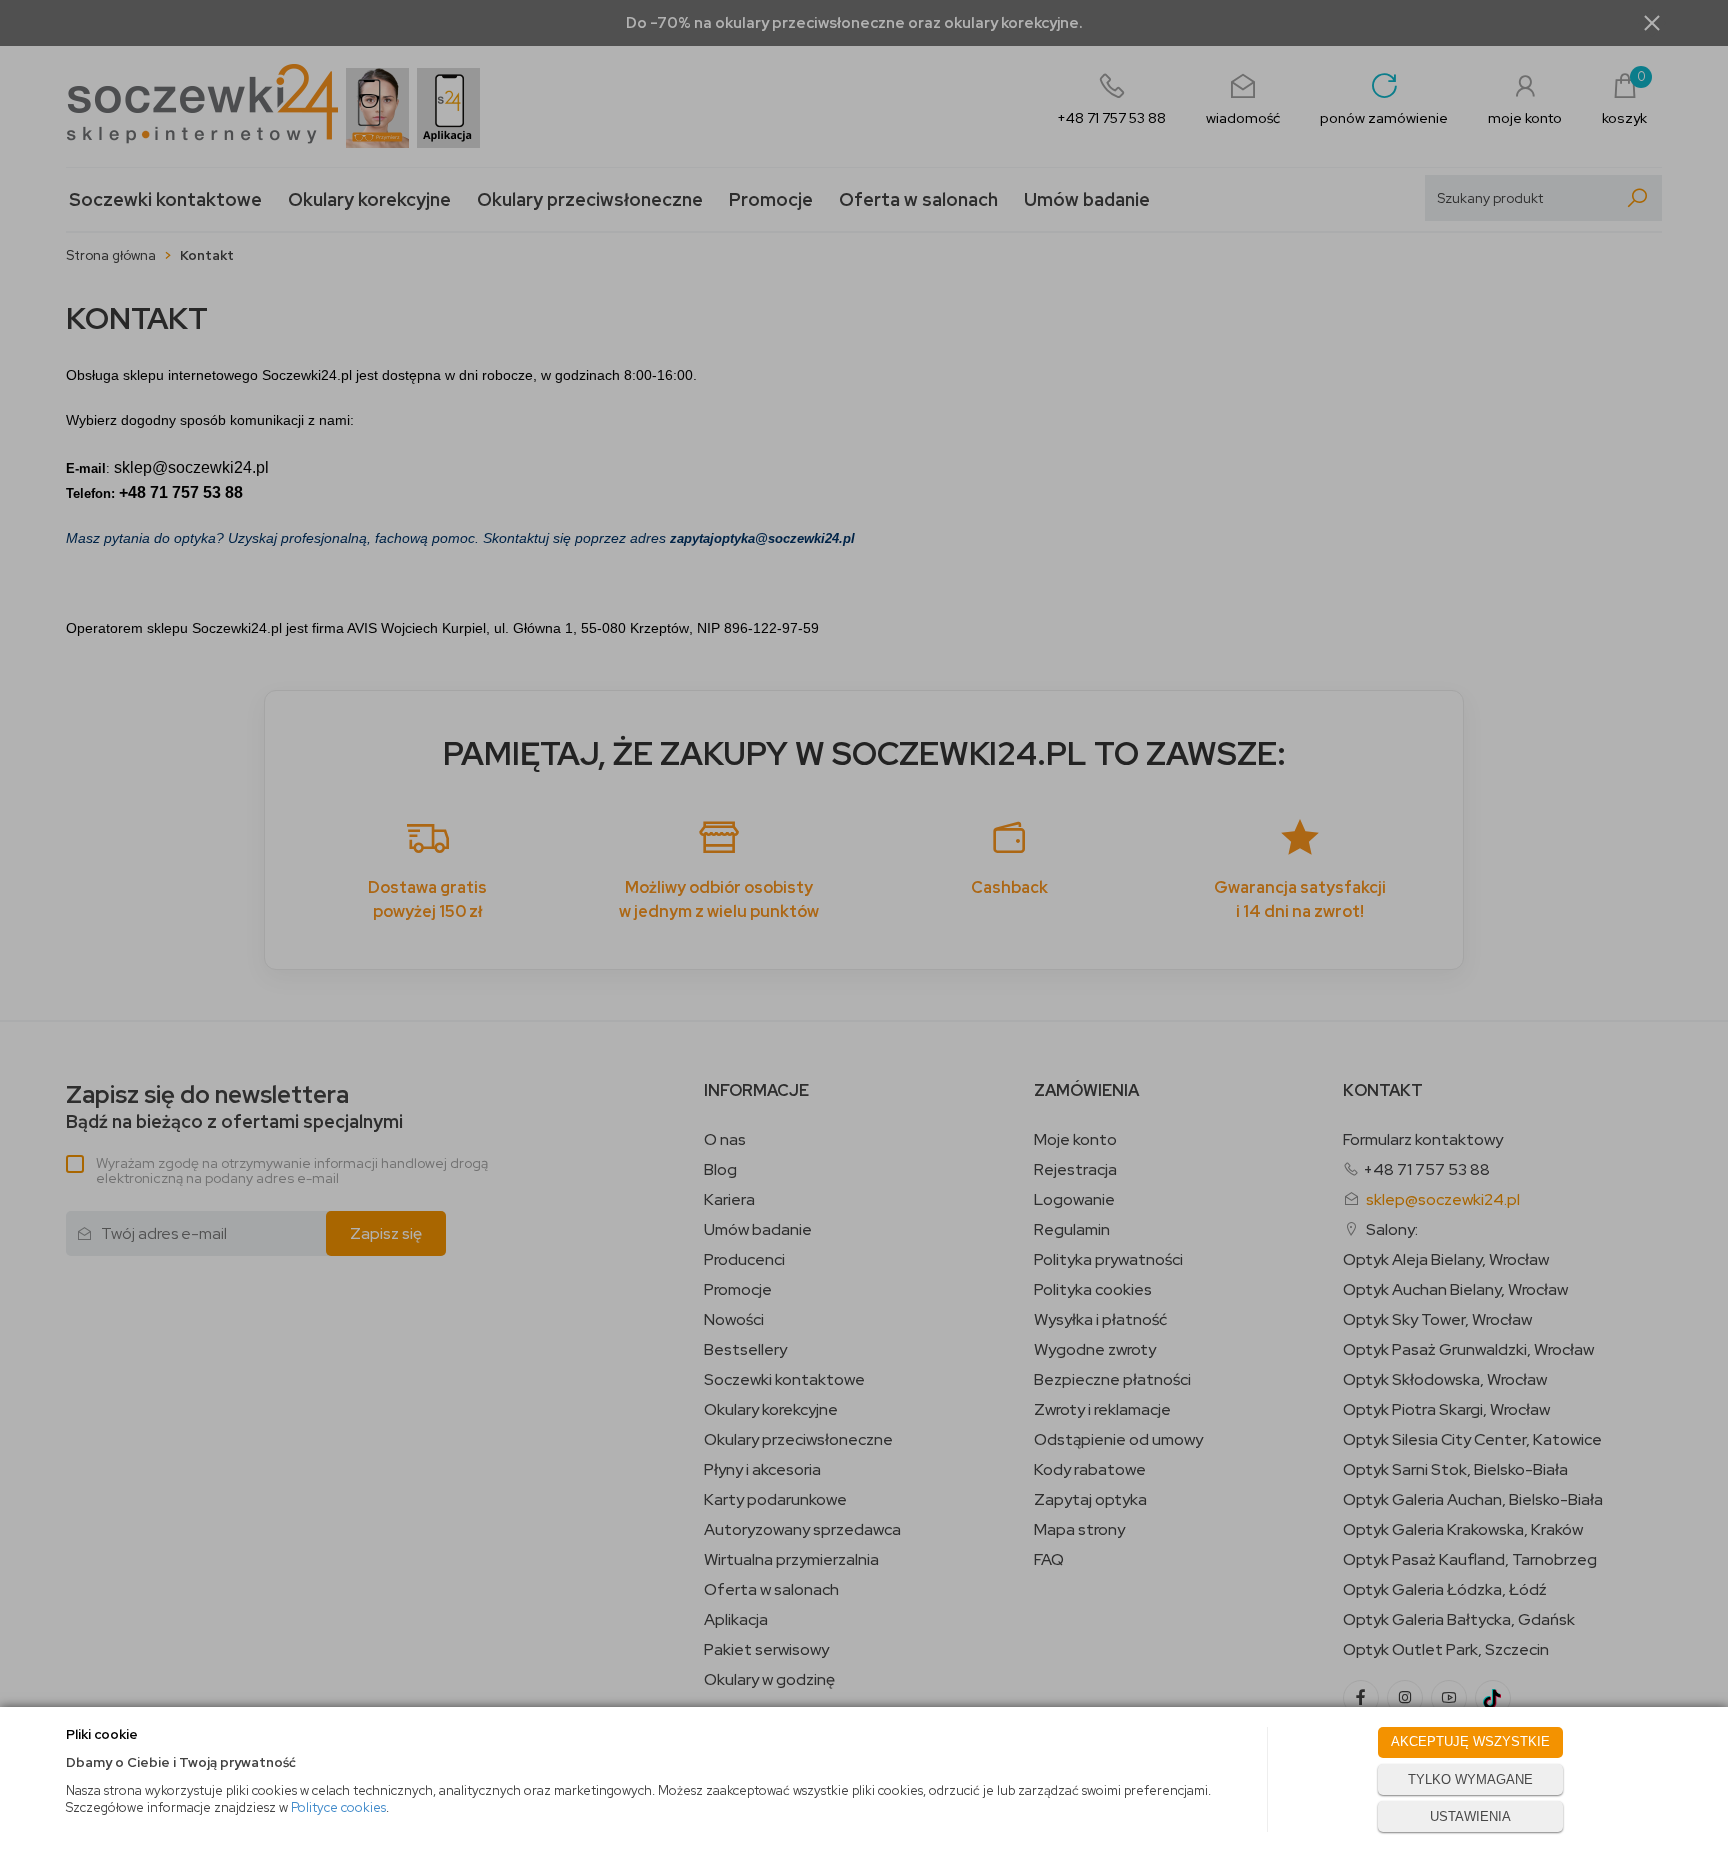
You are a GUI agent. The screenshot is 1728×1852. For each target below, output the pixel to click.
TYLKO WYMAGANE (1470, 1779)
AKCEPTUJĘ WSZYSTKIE (1470, 1741)
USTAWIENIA (1470, 1816)
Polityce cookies (338, 1807)
